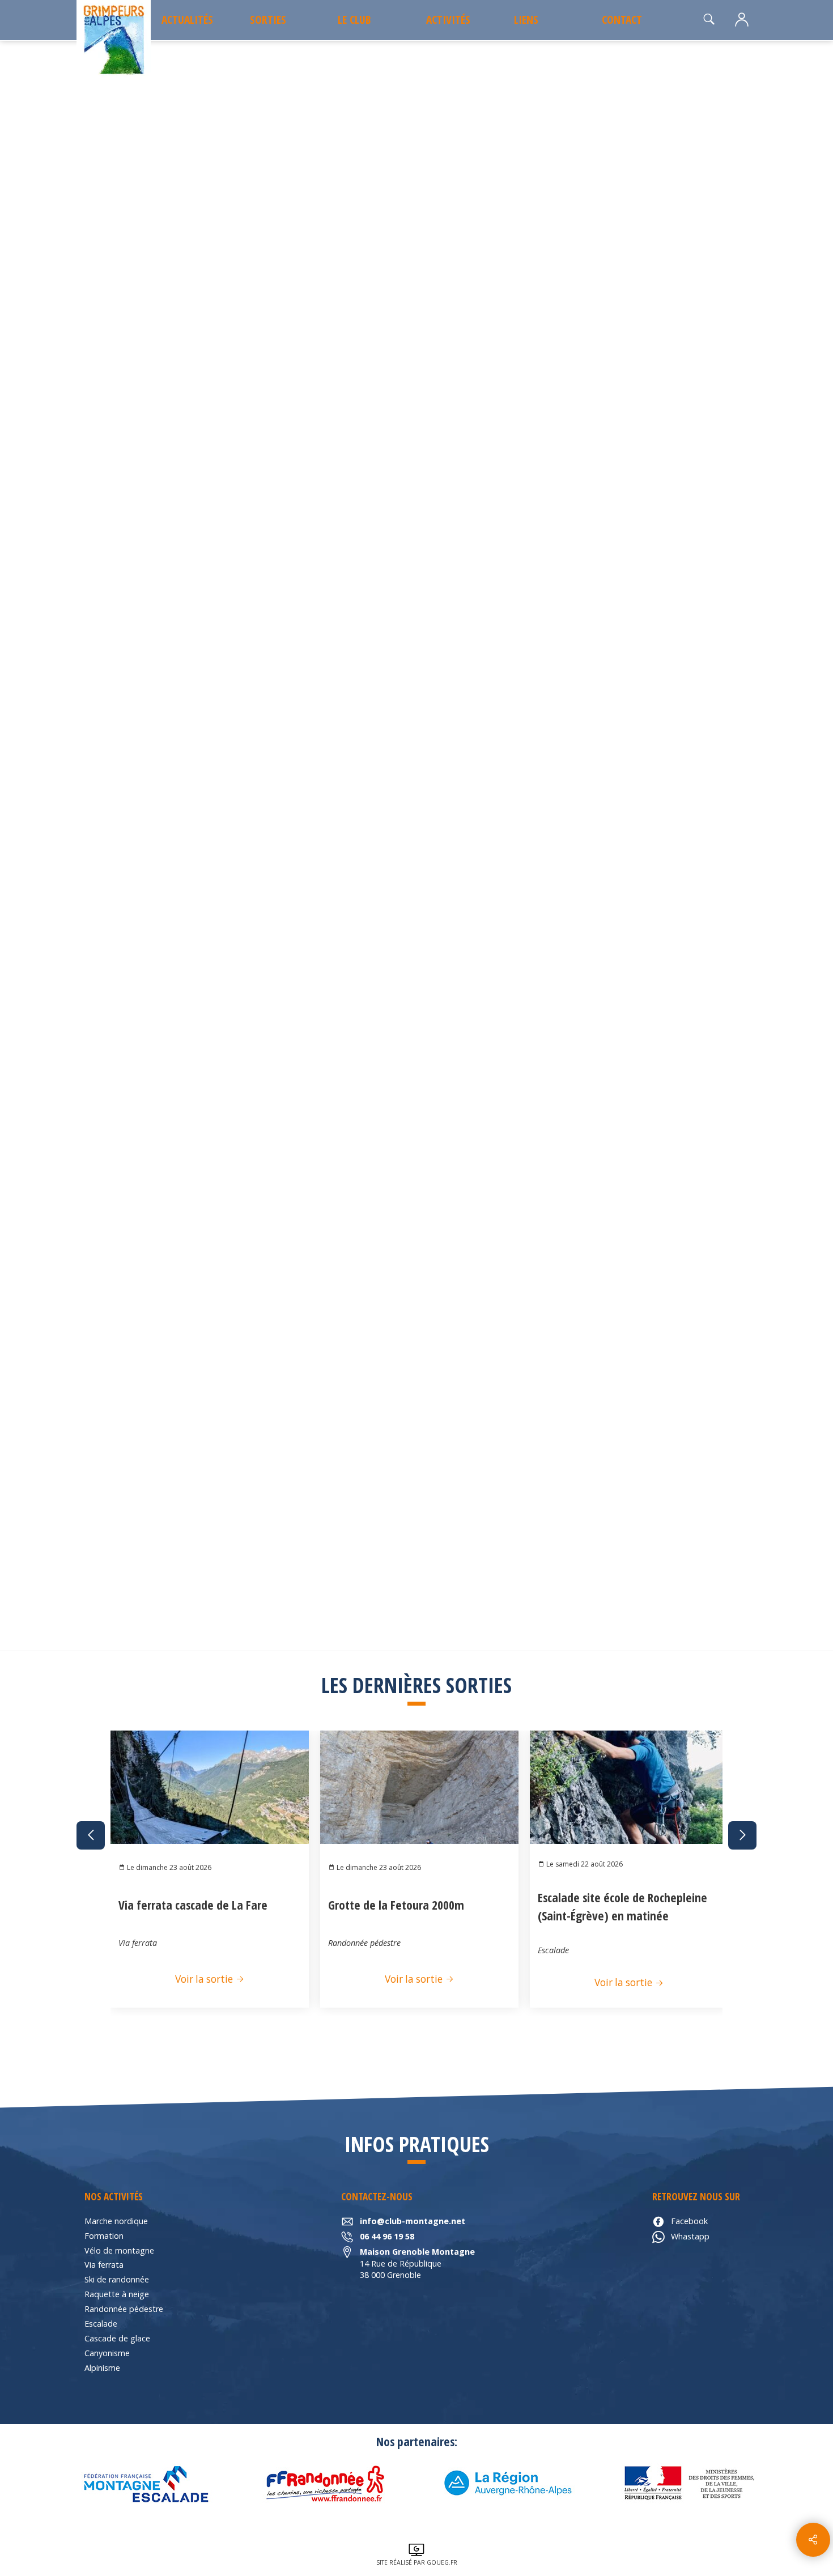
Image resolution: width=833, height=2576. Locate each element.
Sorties (268, 20)
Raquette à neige (117, 2294)
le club (354, 20)
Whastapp (690, 2236)
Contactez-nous (654, 761)
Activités (448, 20)
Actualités (187, 20)
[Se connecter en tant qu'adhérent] (742, 20)
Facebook (689, 2221)
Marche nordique (116, 2221)
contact (622, 20)
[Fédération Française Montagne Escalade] (144, 2484)
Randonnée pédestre (124, 2309)
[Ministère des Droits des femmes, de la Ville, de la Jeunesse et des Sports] (688, 2484)
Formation (104, 2236)
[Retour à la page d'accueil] (114, 41)
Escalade (101, 2324)
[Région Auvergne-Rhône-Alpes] (507, 2484)
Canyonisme (107, 2353)
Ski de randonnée (117, 2279)
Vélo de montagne (119, 2250)
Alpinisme (102, 2368)
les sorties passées (154, 71)
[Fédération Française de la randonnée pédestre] (326, 2484)
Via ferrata (104, 2265)
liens (526, 20)
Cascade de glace (117, 2338)
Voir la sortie (205, 1979)
